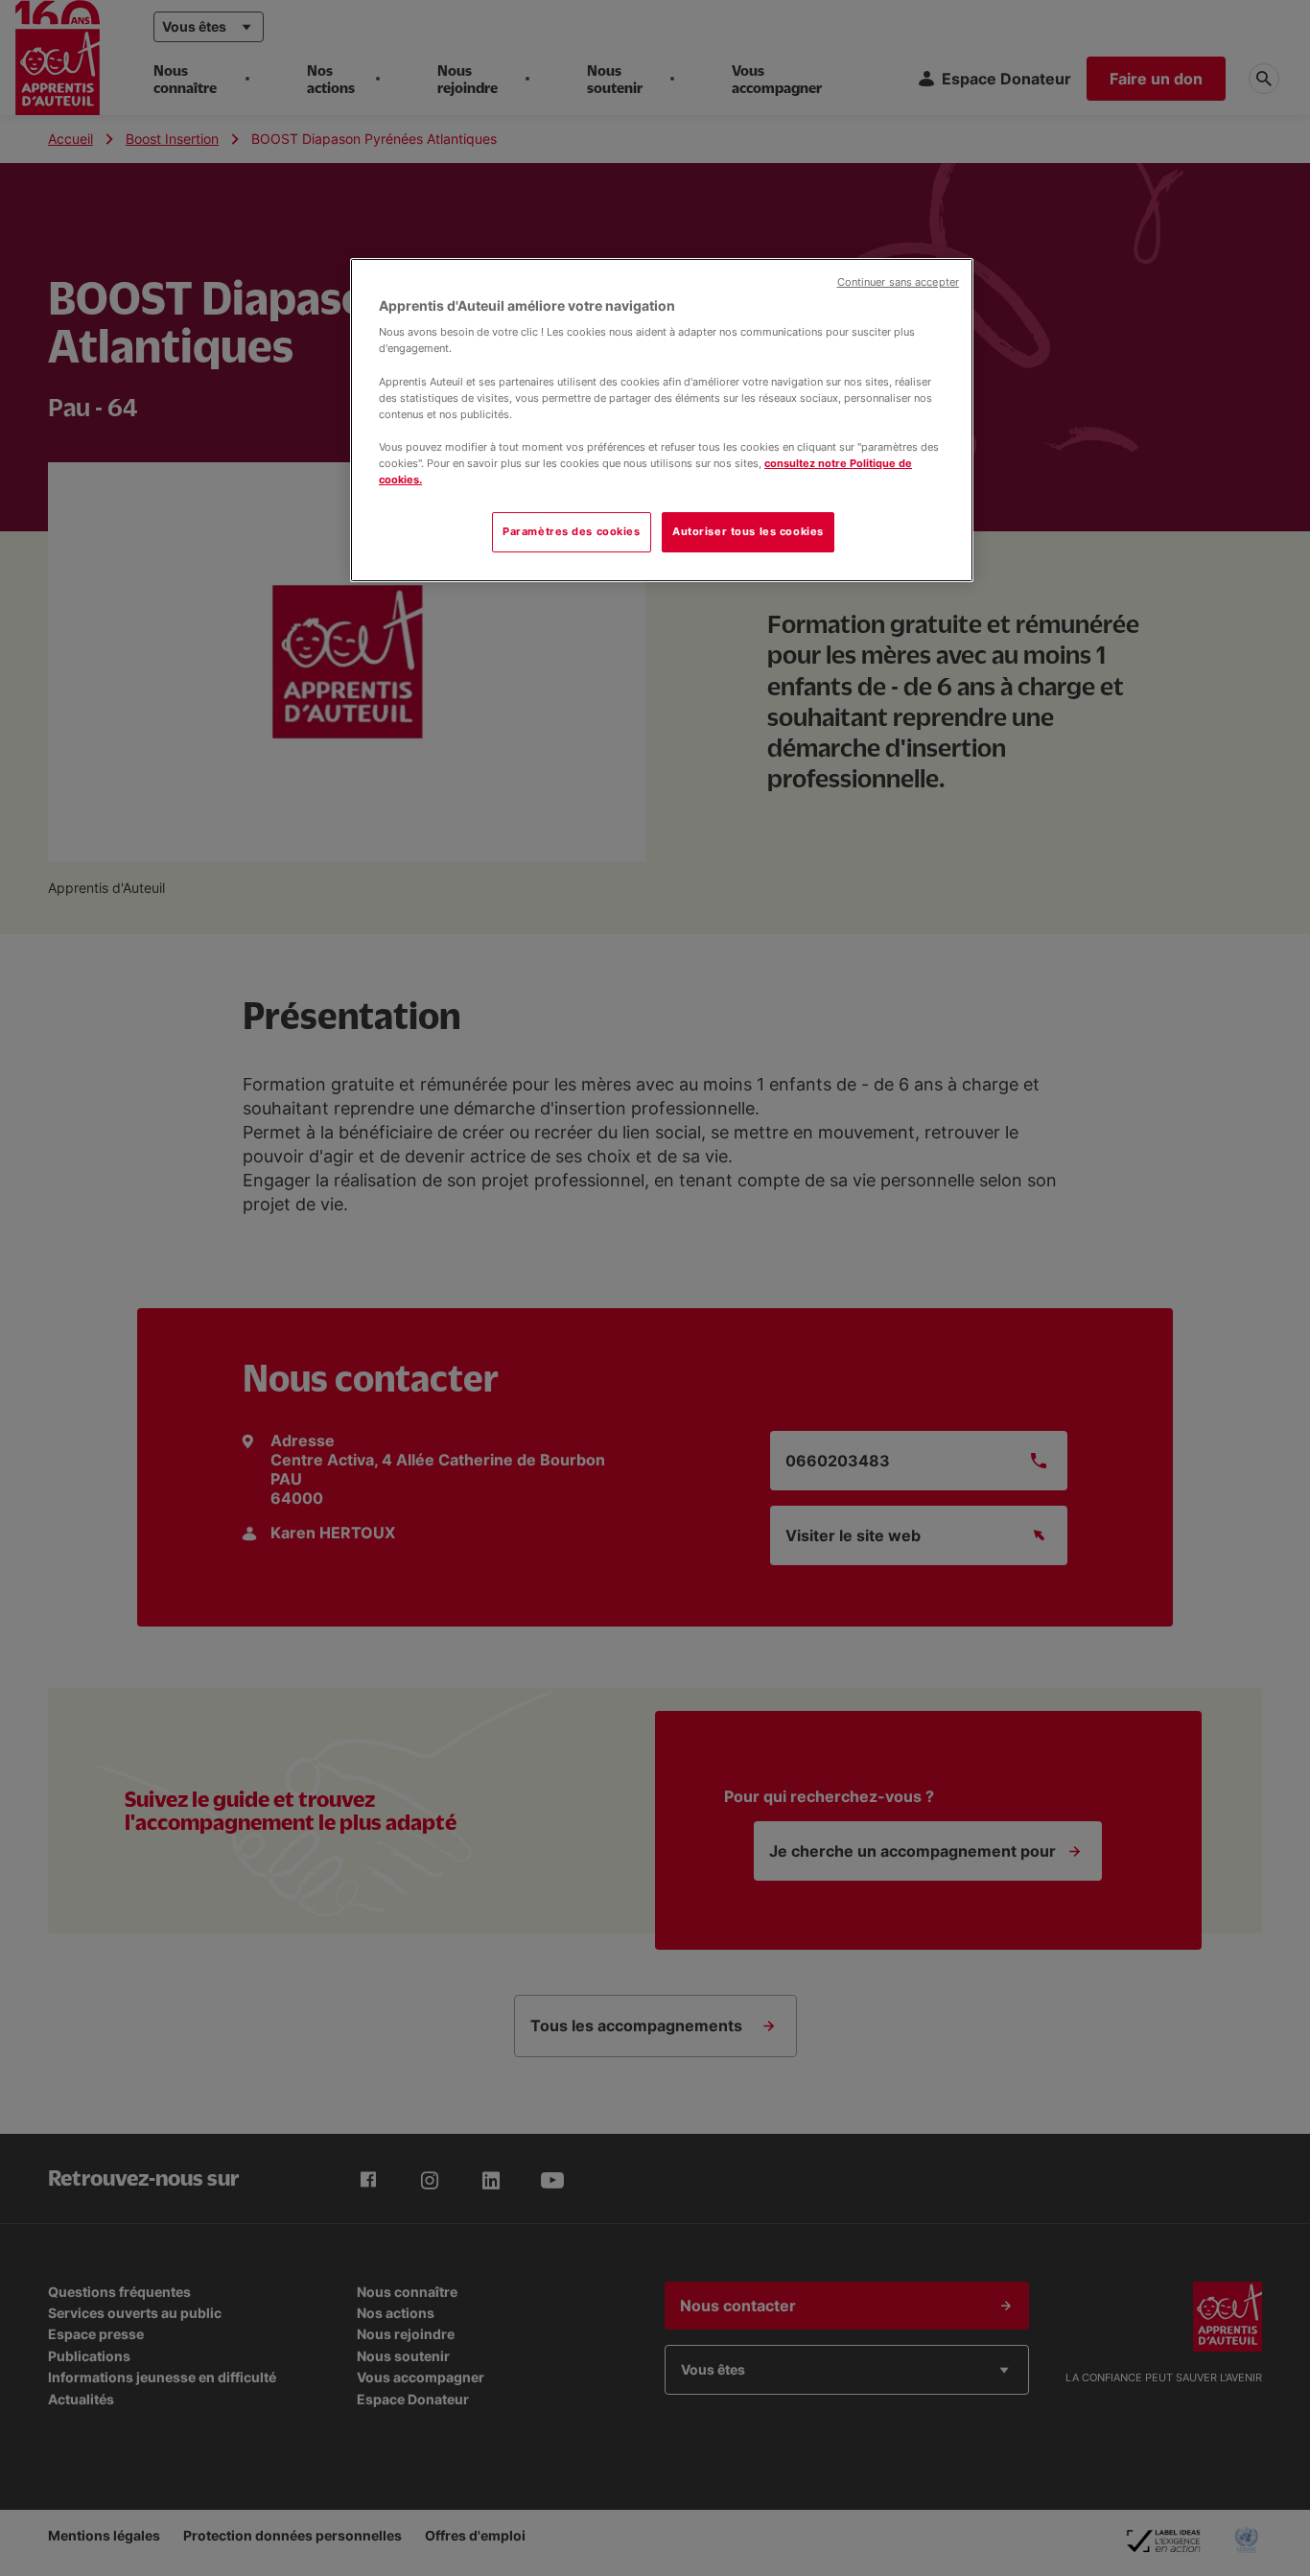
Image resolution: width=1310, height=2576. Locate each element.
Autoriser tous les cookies (748, 531)
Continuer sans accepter (898, 282)
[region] (662, 420)
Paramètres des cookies (572, 531)
